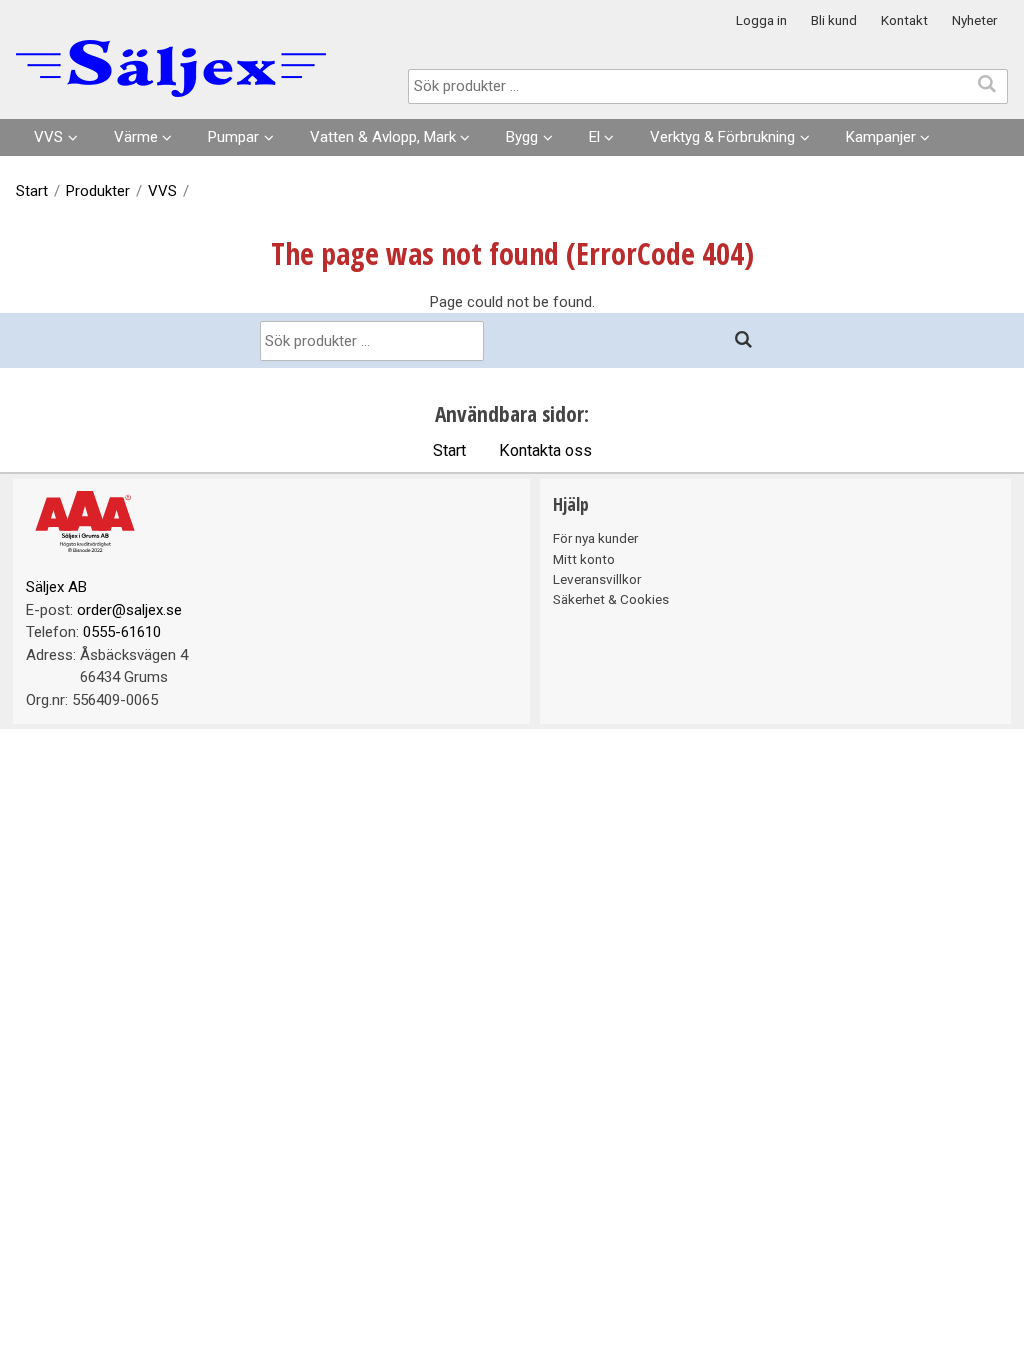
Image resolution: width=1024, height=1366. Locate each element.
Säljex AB (56, 587)
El (594, 137)
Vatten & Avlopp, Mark (383, 137)
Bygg (522, 137)
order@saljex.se (129, 610)
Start (32, 191)
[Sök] (744, 340)
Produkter (98, 191)
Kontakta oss (545, 450)
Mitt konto (584, 559)
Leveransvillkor (597, 579)
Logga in (761, 20)
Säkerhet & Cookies (611, 599)
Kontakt (904, 20)
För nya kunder (595, 538)
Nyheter (974, 20)
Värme (136, 137)
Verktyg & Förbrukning (722, 137)
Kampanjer (881, 137)
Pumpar (233, 137)
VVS (48, 137)
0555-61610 (122, 632)
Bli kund (834, 20)
